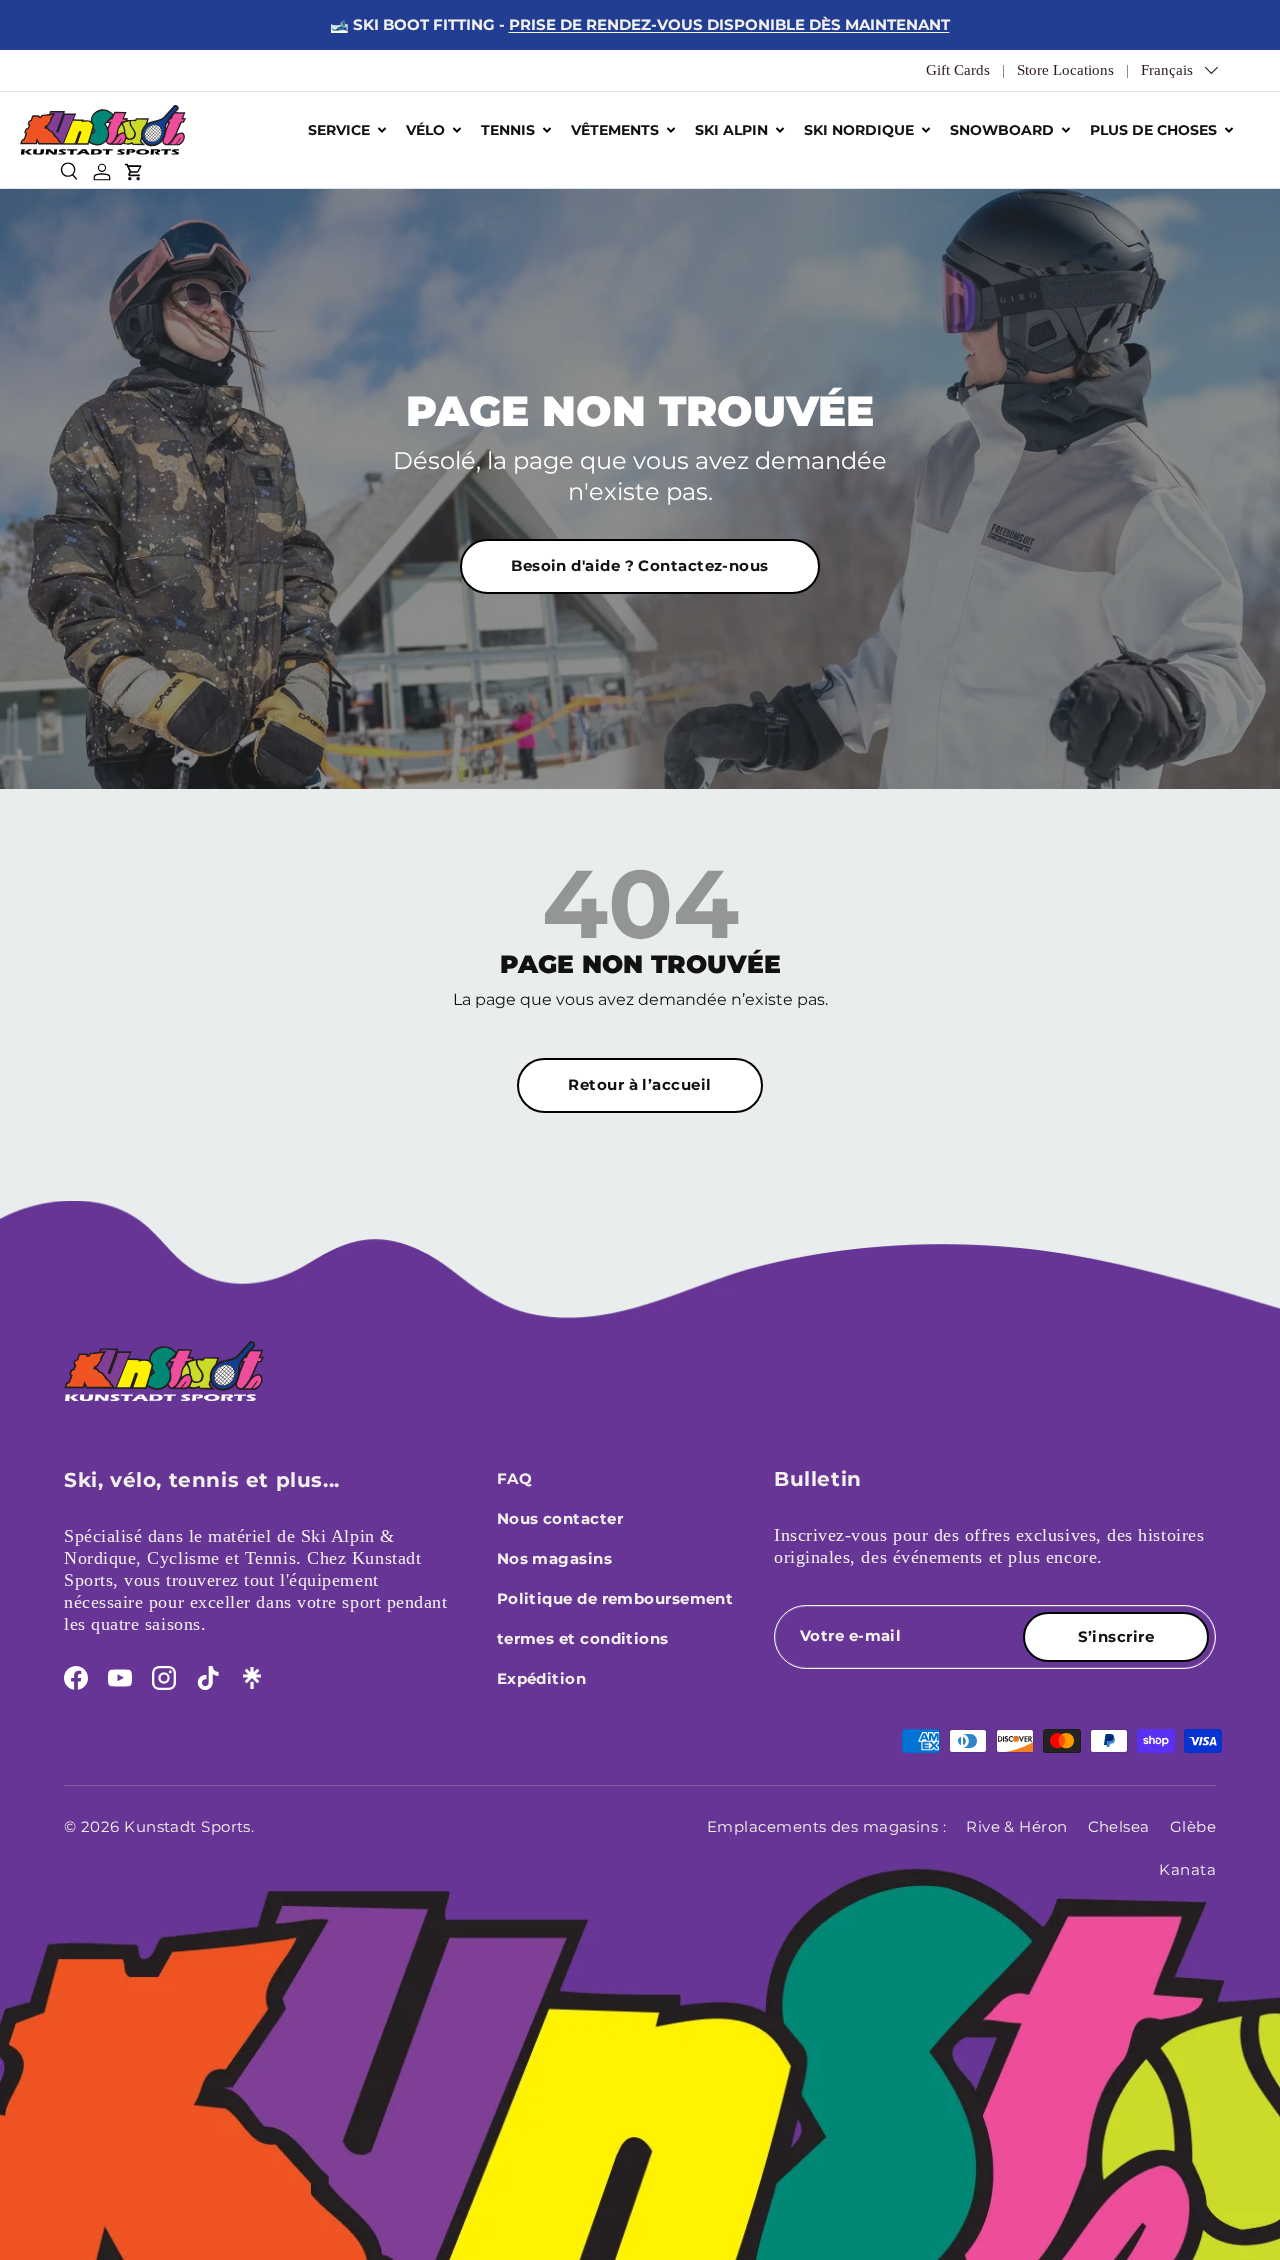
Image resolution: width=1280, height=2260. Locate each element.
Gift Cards (958, 70)
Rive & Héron (1016, 1826)
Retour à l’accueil (639, 1084)
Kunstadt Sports (187, 1826)
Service (339, 130)
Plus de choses (1153, 130)
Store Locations (1065, 70)
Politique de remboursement (615, 1598)
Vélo (425, 130)
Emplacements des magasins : (826, 1826)
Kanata (1187, 1869)
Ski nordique (859, 130)
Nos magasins (554, 1558)
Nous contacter (560, 1518)
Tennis (508, 130)
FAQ (514, 1478)
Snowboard (1002, 130)
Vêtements (615, 130)
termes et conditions (583, 1638)
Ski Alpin (731, 130)
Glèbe (1193, 1826)
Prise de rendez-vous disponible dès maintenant (729, 24)
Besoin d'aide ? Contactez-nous (640, 565)
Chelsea (1119, 1826)
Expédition (542, 1678)
